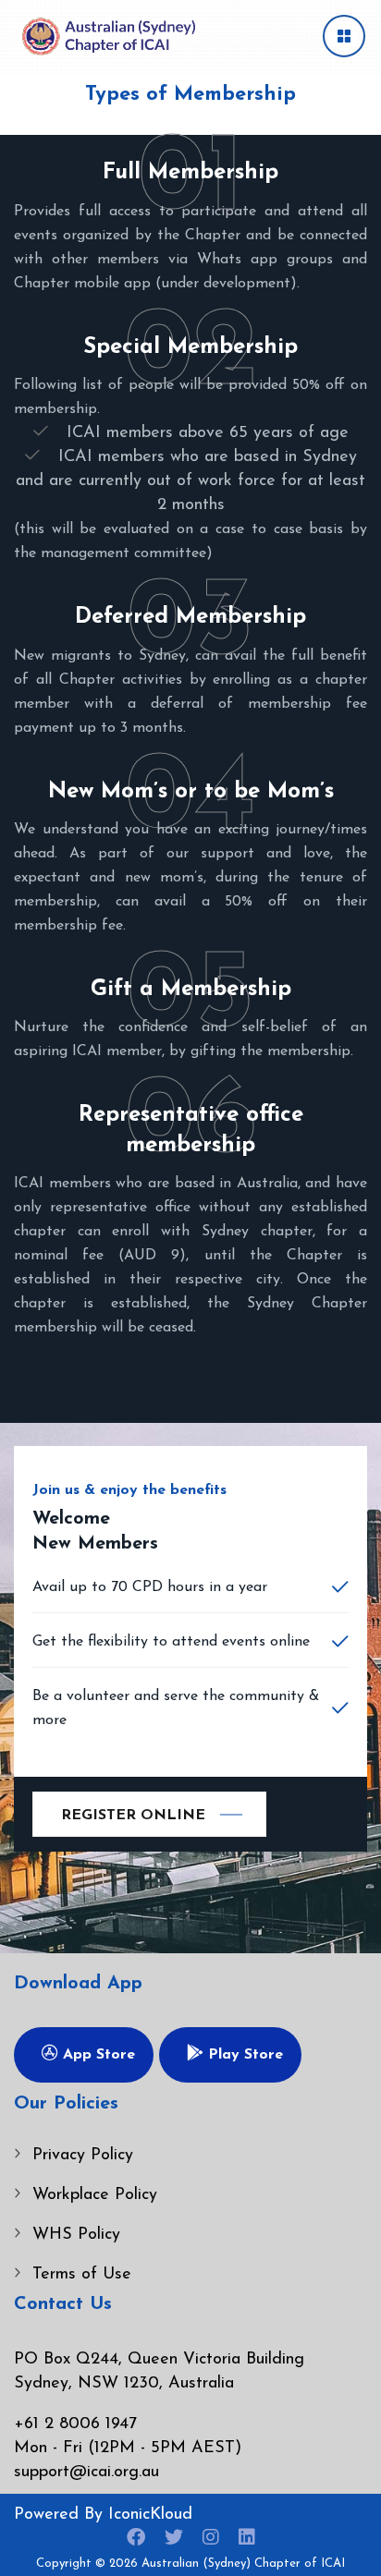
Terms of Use (82, 2275)
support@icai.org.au (86, 2473)
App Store (97, 2055)
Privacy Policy (83, 2156)
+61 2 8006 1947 (75, 2424)
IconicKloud (150, 2515)
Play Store (243, 2055)
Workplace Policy (95, 2195)
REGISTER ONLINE (133, 1816)
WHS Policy (76, 2235)
